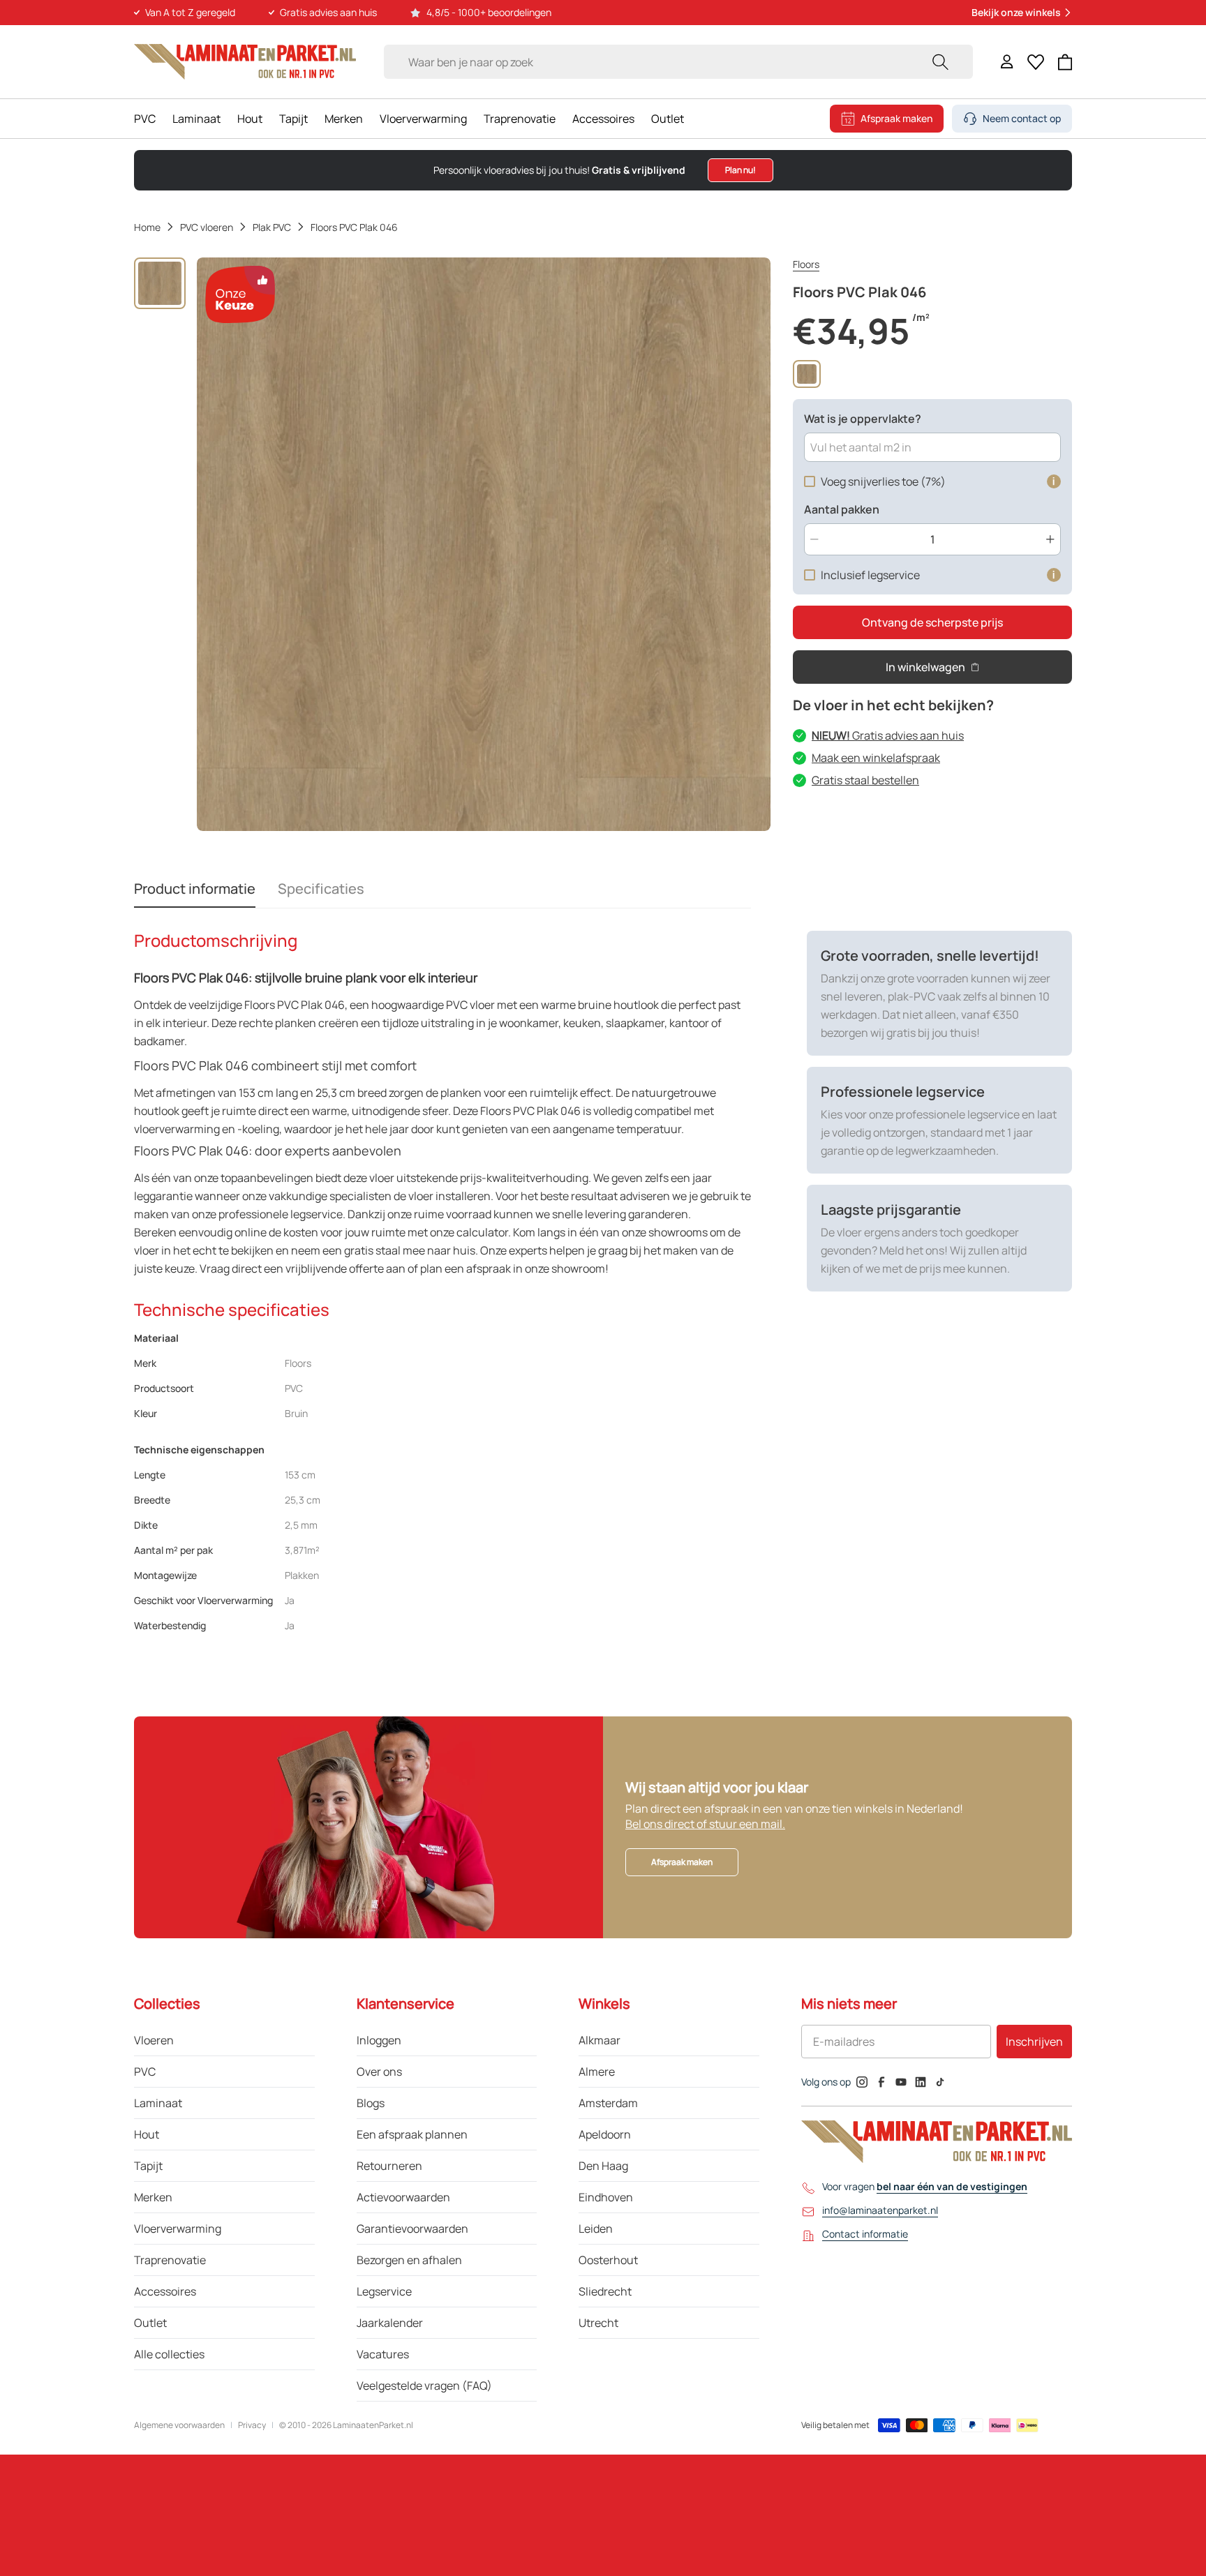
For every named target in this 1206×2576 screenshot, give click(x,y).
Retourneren (389, 2166)
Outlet (668, 119)
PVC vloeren (207, 227)
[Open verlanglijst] (1036, 62)
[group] (160, 283)
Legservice (384, 2291)
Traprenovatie (520, 119)
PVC (145, 119)
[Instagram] (862, 2082)
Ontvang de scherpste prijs (932, 622)
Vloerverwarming (423, 119)
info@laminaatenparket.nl (880, 2210)
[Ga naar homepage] (245, 62)
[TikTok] (940, 2082)
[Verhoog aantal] (1050, 539)
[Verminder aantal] (814, 539)
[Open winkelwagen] (1065, 62)
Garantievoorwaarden (412, 2229)
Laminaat (196, 119)
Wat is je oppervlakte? (863, 419)
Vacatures (383, 2354)
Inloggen (379, 2040)
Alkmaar (600, 2040)
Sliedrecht (605, 2291)
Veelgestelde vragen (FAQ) (424, 2386)
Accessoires (603, 119)
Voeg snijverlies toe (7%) (883, 481)
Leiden (596, 2229)
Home (147, 227)
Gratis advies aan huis (888, 735)
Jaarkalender (390, 2323)
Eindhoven (606, 2197)
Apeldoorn (605, 2134)
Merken (344, 119)
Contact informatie (865, 2234)
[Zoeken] (940, 62)
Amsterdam (608, 2103)
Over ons (379, 2072)
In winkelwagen (925, 667)
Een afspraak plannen (412, 2134)
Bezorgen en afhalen (409, 2260)
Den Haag (603, 2166)
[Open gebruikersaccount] (1007, 62)
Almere (597, 2072)
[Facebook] (881, 2082)
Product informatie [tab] (195, 889)
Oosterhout (608, 2260)
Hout (250, 119)
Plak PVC (272, 227)
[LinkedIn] (921, 2082)
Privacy (252, 2425)
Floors (806, 264)
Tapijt (293, 119)
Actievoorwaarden (403, 2197)
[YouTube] (901, 2082)
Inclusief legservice (870, 575)
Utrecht (598, 2323)
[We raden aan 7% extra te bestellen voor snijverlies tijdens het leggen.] (1054, 481)
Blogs (371, 2103)
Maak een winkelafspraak (876, 758)
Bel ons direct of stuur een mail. (705, 1824)
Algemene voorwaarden (179, 2425)
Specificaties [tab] (321, 889)
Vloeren (154, 2040)
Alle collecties (169, 2354)
